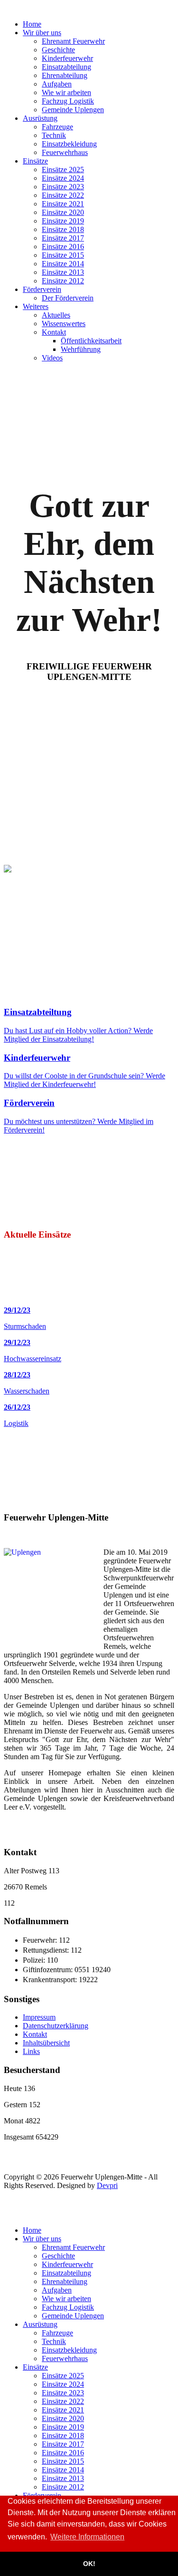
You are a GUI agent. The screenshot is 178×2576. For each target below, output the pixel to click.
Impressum (39, 2017)
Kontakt (35, 2034)
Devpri (107, 2185)
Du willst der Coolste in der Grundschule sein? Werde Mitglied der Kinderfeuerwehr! (84, 1080)
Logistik (16, 1423)
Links (31, 2051)
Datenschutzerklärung (56, 2026)
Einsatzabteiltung (38, 1012)
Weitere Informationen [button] (87, 2537)
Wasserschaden (27, 1391)
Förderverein (29, 1103)
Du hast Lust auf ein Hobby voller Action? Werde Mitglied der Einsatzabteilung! (78, 1035)
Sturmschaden (25, 1326)
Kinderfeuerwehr (37, 1058)
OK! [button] (89, 2564)
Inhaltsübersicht (46, 2043)
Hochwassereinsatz (33, 1359)
